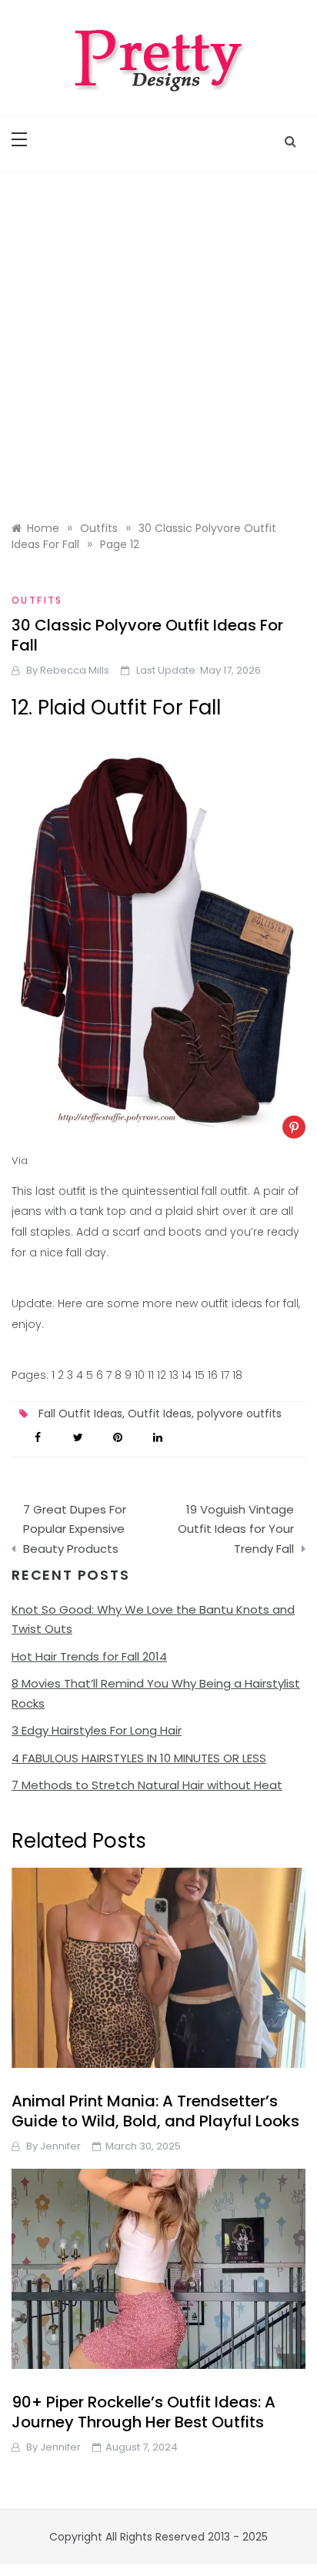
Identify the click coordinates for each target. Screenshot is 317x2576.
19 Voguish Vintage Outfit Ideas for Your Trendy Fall (236, 1529)
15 (200, 1375)
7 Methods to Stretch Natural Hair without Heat (147, 1785)
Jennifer (60, 2146)
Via (20, 1161)
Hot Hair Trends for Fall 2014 (89, 1656)
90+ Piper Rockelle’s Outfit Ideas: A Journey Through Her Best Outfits (143, 2412)
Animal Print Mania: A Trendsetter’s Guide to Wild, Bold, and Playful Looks (155, 2111)
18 (237, 1375)
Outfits (37, 600)
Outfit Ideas (160, 1413)
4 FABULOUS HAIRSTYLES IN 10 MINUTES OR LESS (139, 1758)
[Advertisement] (158, 339)
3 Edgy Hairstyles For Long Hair (97, 1730)
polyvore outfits (239, 1413)
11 (151, 1375)
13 (174, 1375)
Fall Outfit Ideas (80, 1413)
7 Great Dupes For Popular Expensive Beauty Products (75, 1529)
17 (225, 1375)
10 (140, 1375)
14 (187, 1375)
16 (213, 1375)
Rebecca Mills (75, 670)
